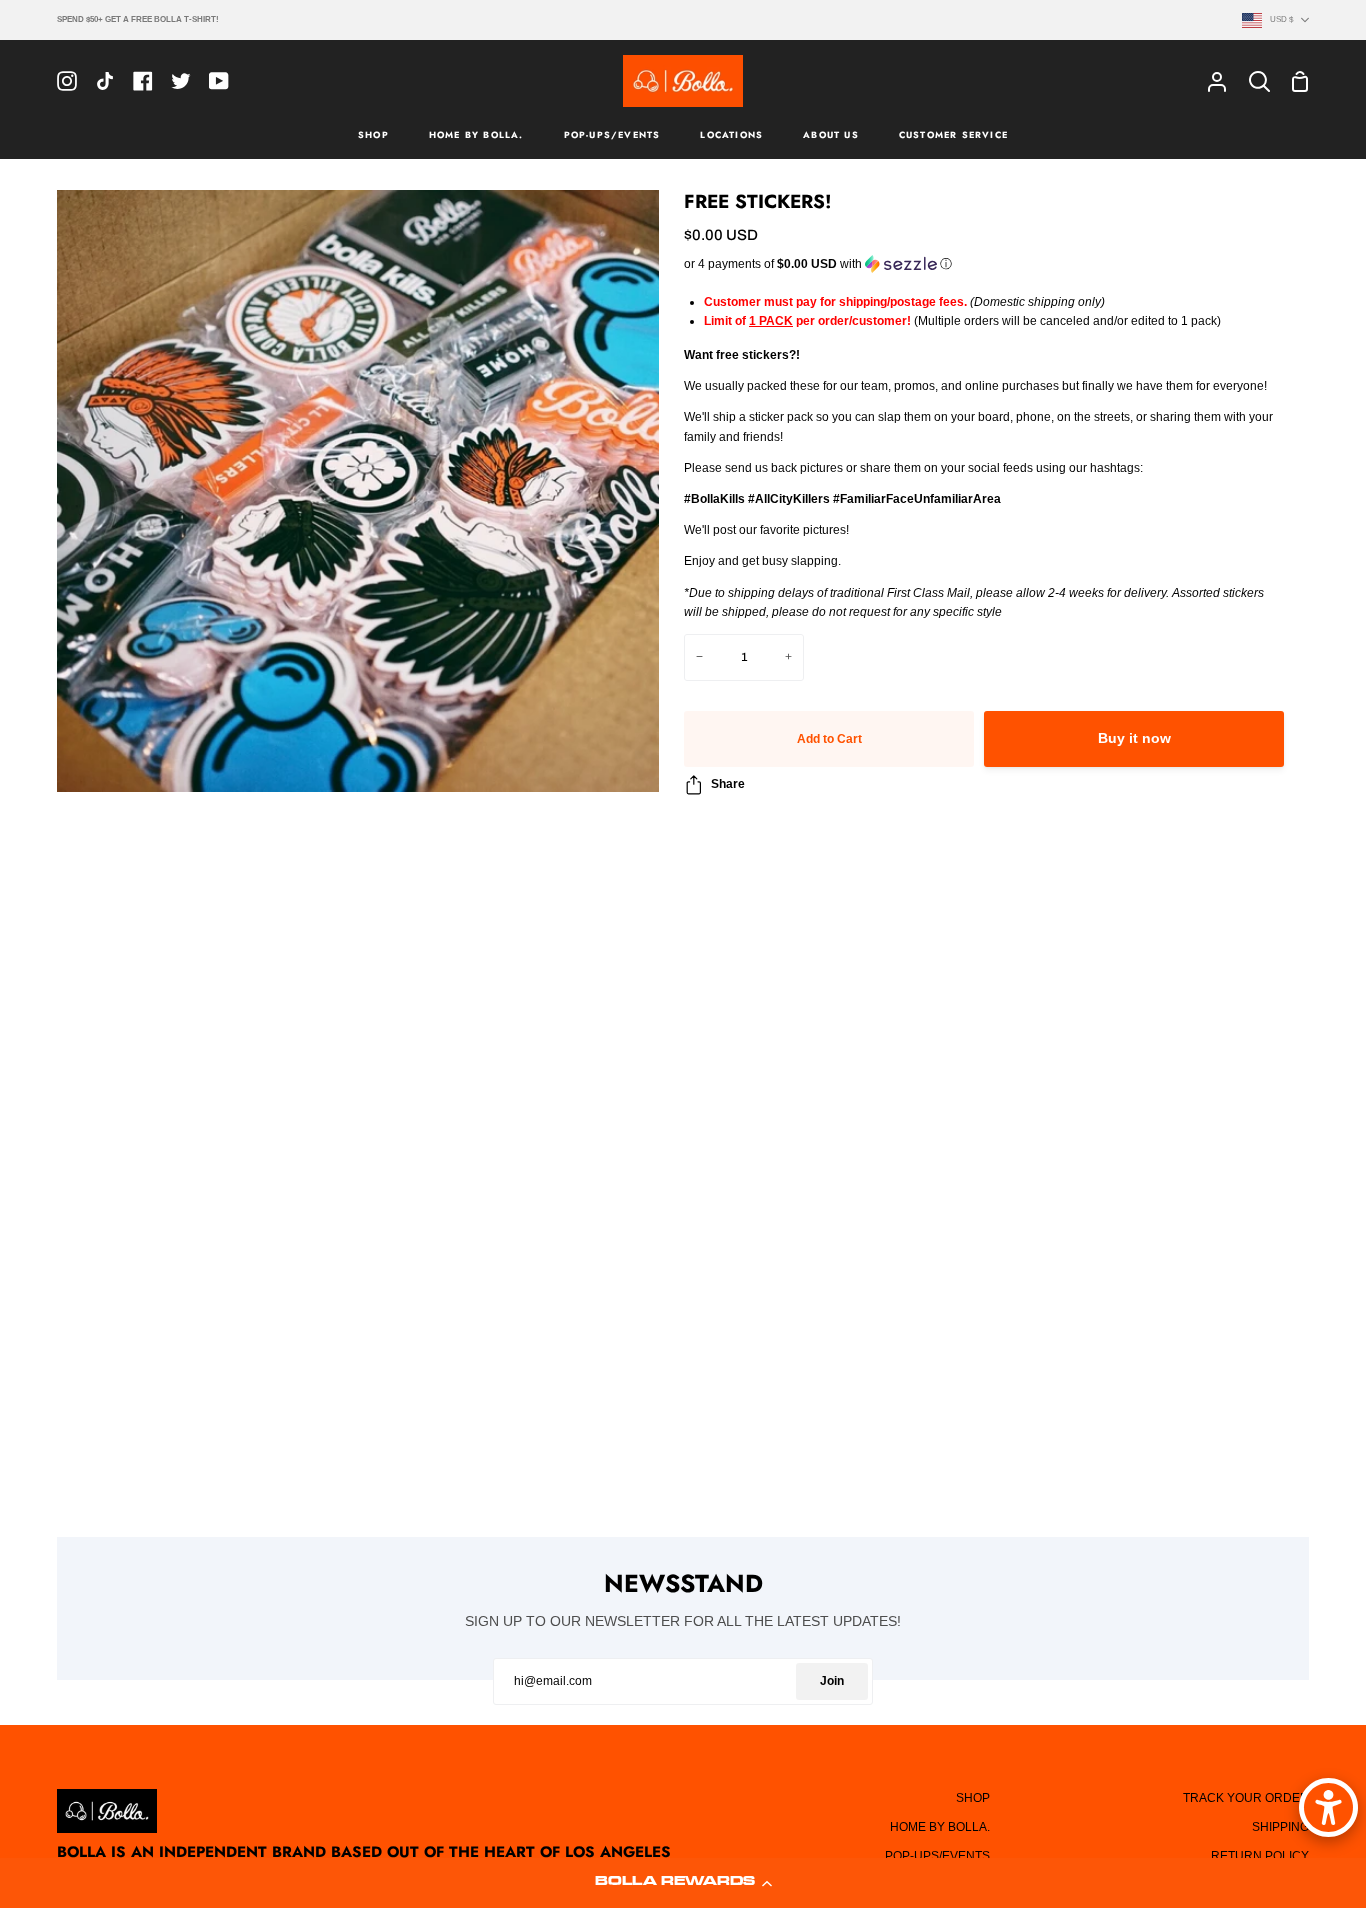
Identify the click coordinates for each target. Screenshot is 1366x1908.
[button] (683, 1883)
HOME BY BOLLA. (940, 1827)
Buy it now (1134, 738)
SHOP (973, 1798)
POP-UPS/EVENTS (937, 1856)
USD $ (1281, 19)
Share (728, 784)
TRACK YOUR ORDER (1246, 1798)
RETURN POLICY (1260, 1856)
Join (832, 1681)
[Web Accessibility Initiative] (1328, 1807)
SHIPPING (1280, 1827)
